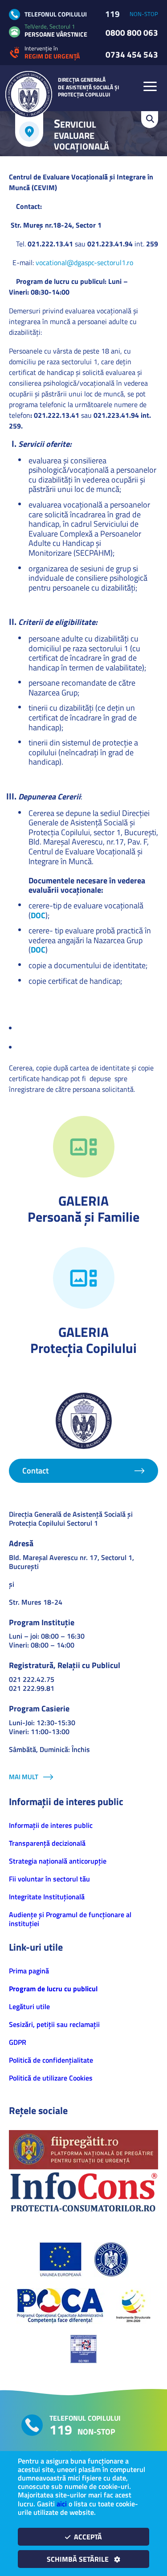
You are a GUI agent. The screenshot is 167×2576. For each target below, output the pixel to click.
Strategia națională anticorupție (58, 1861)
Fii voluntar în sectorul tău (49, 1879)
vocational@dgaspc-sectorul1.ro (84, 262)
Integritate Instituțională (47, 1897)
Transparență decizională (47, 1843)
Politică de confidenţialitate (51, 2060)
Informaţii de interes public (51, 1825)
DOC (38, 915)
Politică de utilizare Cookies (51, 2078)
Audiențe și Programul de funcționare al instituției (70, 1919)
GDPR (18, 2042)
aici (62, 2504)
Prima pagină (29, 1971)
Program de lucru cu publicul (53, 1989)
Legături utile (29, 2006)
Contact (35, 1471)
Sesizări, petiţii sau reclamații (54, 2024)
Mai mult (24, 1777)
